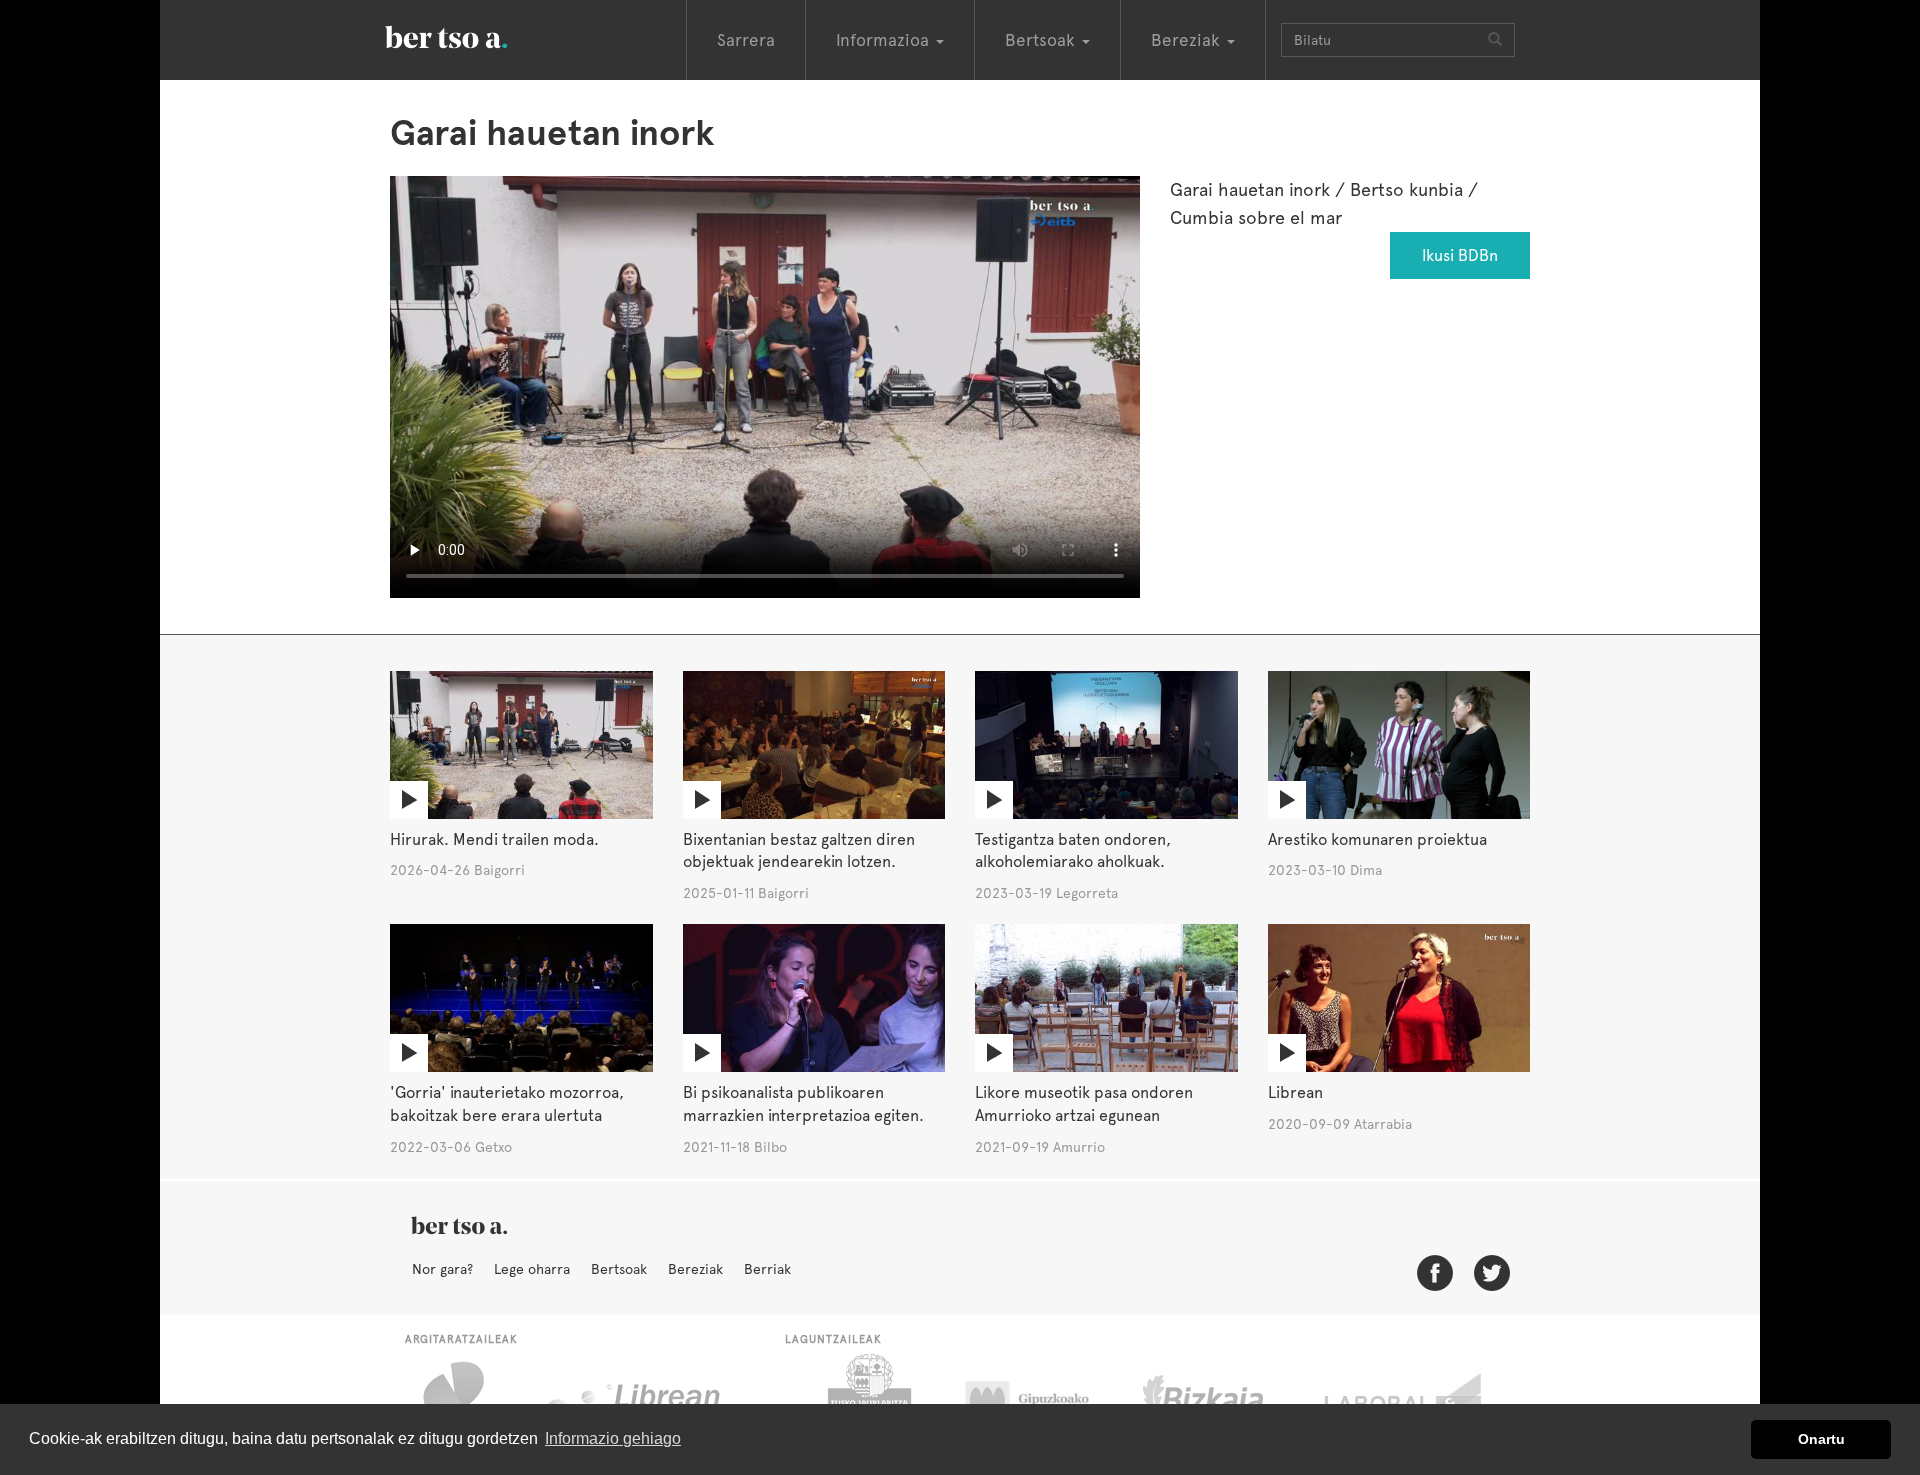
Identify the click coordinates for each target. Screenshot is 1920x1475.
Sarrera (746, 40)
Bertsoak (619, 1269)
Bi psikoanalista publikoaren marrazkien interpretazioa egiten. (803, 1104)
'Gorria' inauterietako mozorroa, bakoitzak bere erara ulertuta (507, 1104)
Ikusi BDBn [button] (1460, 255)
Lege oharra (532, 1269)
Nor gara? (442, 1269)
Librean (1295, 1092)
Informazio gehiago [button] (613, 1438)
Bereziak (695, 1269)
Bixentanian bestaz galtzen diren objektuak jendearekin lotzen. (799, 851)
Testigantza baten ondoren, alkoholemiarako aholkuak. (1073, 851)
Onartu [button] (1821, 1439)
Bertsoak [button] (1042, 40)
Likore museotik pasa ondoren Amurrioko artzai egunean (1084, 1104)
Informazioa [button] (885, 40)
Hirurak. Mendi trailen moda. (494, 839)
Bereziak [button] (1188, 40)
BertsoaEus (475, 35)
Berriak (767, 1269)
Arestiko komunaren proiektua (1377, 839)
